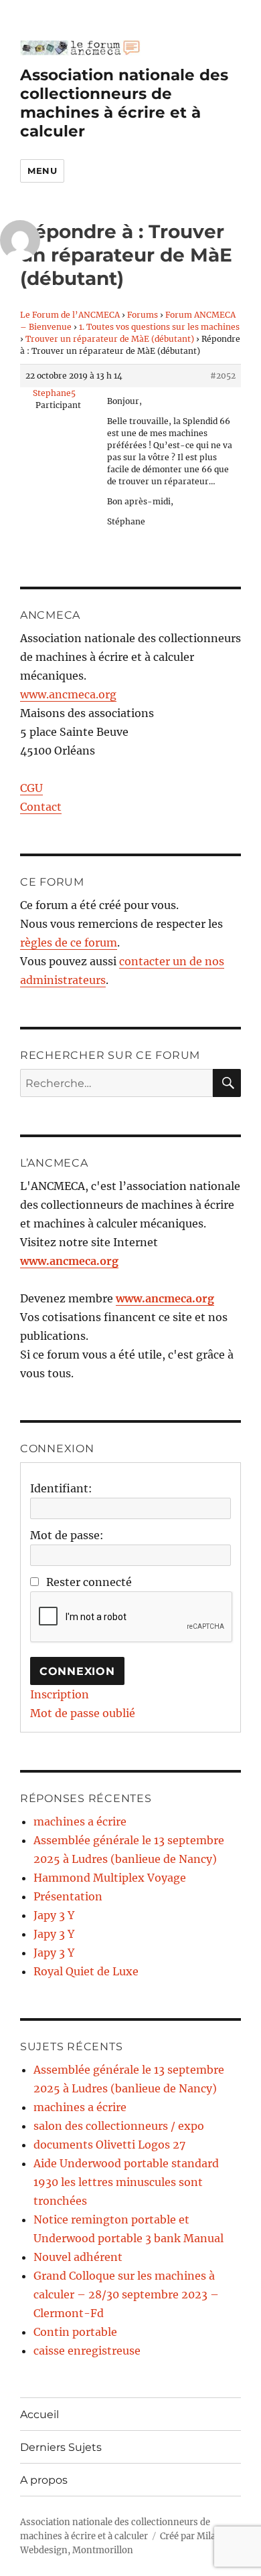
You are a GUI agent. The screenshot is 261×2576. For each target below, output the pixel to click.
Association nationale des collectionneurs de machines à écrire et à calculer (124, 103)
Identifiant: (61, 1488)
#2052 (223, 376)
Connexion (77, 1671)
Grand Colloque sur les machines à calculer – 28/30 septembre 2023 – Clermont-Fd (126, 2294)
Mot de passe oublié (83, 1713)
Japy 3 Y (54, 1915)
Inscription (60, 1694)
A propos (44, 2480)
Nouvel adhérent (78, 2257)
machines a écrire (80, 1821)
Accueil (39, 2414)
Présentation (68, 1896)
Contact (41, 807)
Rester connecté (89, 1582)
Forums (143, 315)
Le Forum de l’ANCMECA (70, 315)
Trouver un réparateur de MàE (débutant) (110, 339)
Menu (42, 171)
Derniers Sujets (61, 2447)
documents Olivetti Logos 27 (109, 2145)
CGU (31, 788)
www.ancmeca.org (68, 694)
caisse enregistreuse (87, 2351)
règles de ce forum (69, 943)
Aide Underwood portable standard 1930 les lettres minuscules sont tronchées (126, 2182)
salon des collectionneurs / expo (119, 2126)
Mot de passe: (67, 1535)
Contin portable (75, 2332)
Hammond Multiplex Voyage (110, 1878)
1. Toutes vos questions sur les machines (159, 327)
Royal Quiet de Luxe (86, 1971)
